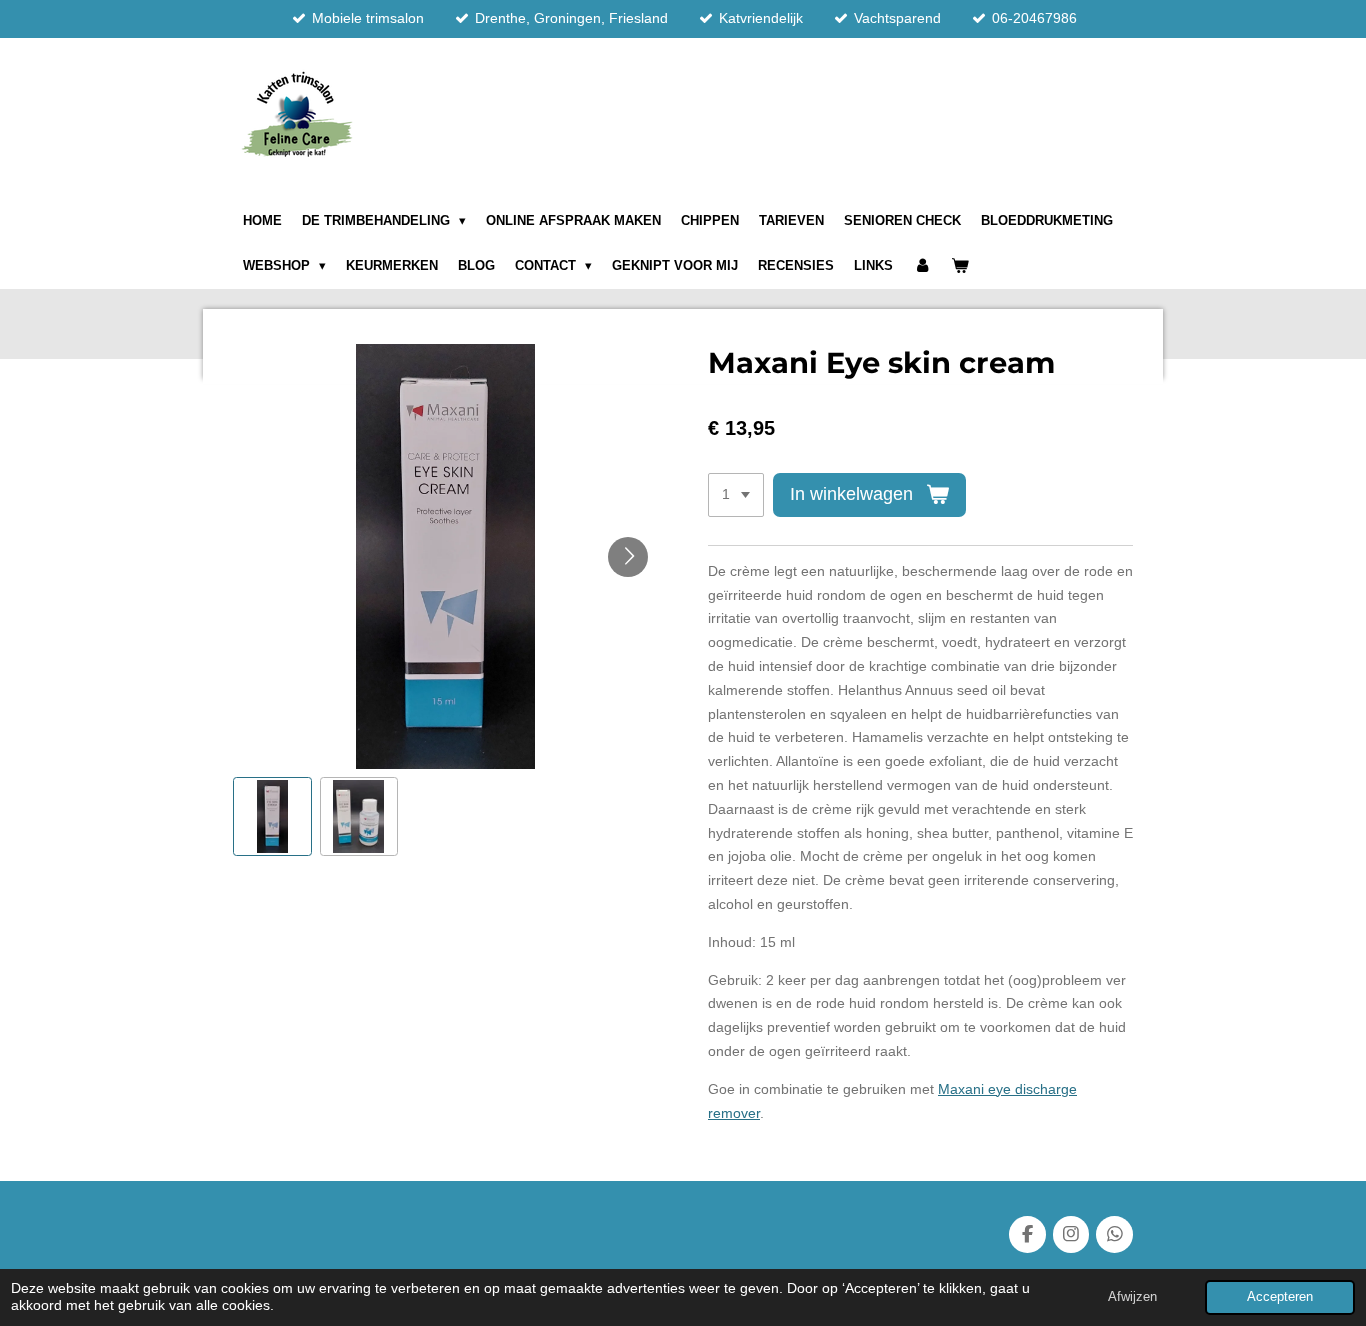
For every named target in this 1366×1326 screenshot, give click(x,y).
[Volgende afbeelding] (628, 557)
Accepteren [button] (1280, 1297)
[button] (272, 816)
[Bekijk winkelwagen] (961, 266)
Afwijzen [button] (1132, 1297)
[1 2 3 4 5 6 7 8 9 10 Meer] (736, 495)
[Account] (922, 266)
